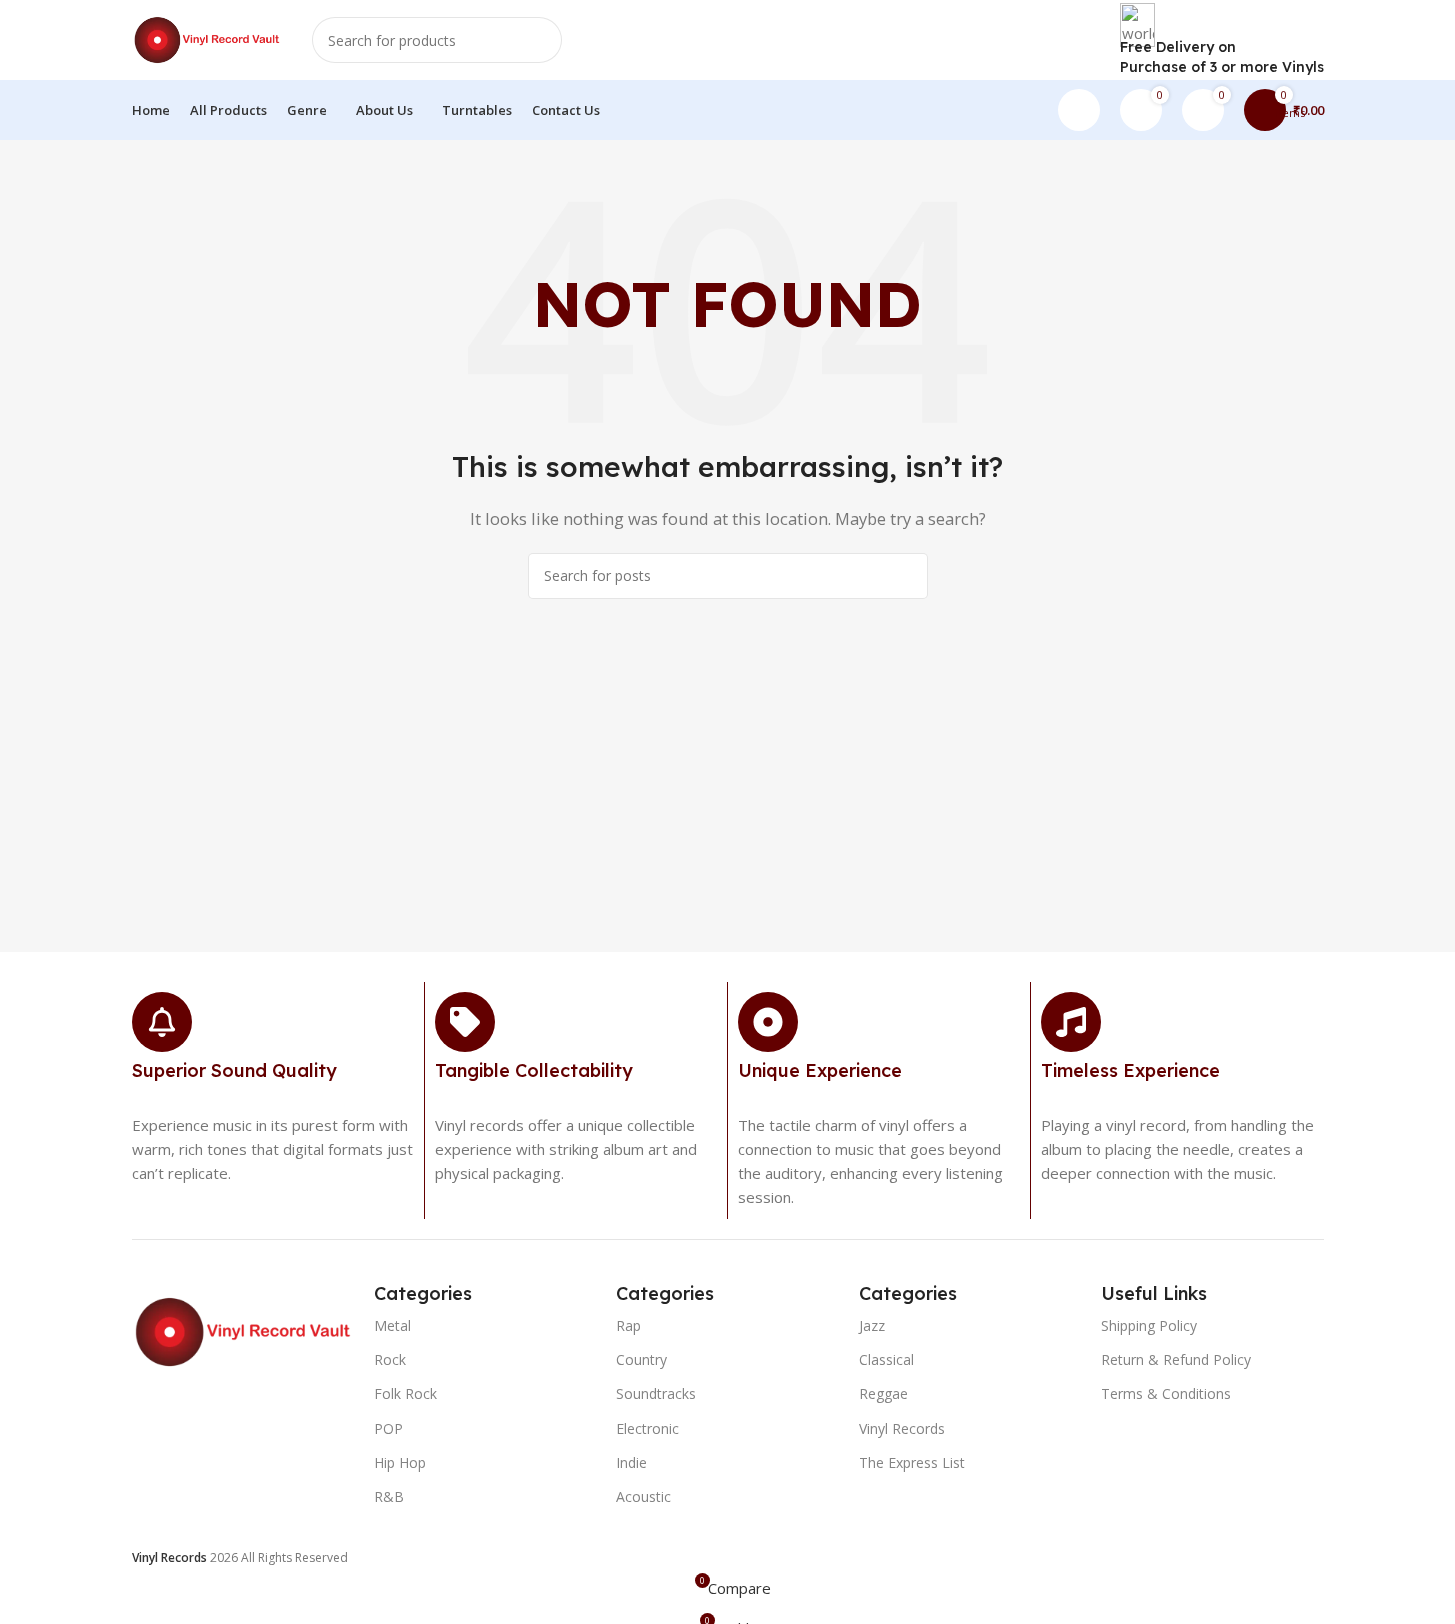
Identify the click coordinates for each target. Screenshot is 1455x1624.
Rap (628, 1325)
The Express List (912, 1462)
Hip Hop (400, 1462)
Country (641, 1359)
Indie (631, 1462)
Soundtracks (656, 1393)
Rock (390, 1359)
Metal (392, 1325)
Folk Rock (405, 1393)
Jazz (872, 1325)
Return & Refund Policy (1176, 1359)
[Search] (539, 40)
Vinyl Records (902, 1428)
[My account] (1079, 110)
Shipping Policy (1149, 1325)
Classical (886, 1359)
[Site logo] (207, 38)
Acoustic (643, 1496)
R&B (389, 1496)
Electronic (647, 1428)
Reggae (883, 1393)
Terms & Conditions (1166, 1393)
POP (388, 1428)
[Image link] (243, 1330)
